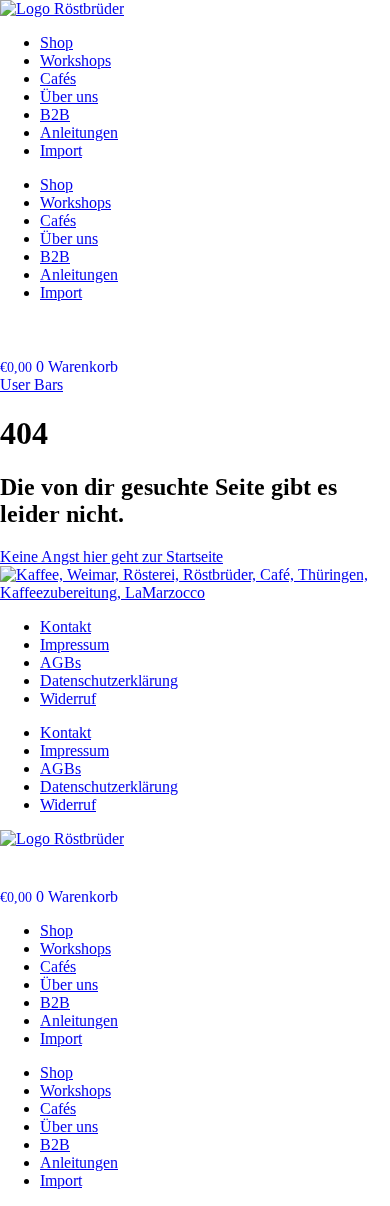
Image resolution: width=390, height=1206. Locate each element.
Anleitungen (79, 132)
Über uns (69, 96)
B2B (55, 114)
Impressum (74, 644)
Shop (56, 42)
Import (61, 150)
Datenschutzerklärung (109, 680)
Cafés (58, 78)
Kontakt (65, 626)
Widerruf (68, 698)
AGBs (60, 662)
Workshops (75, 60)
